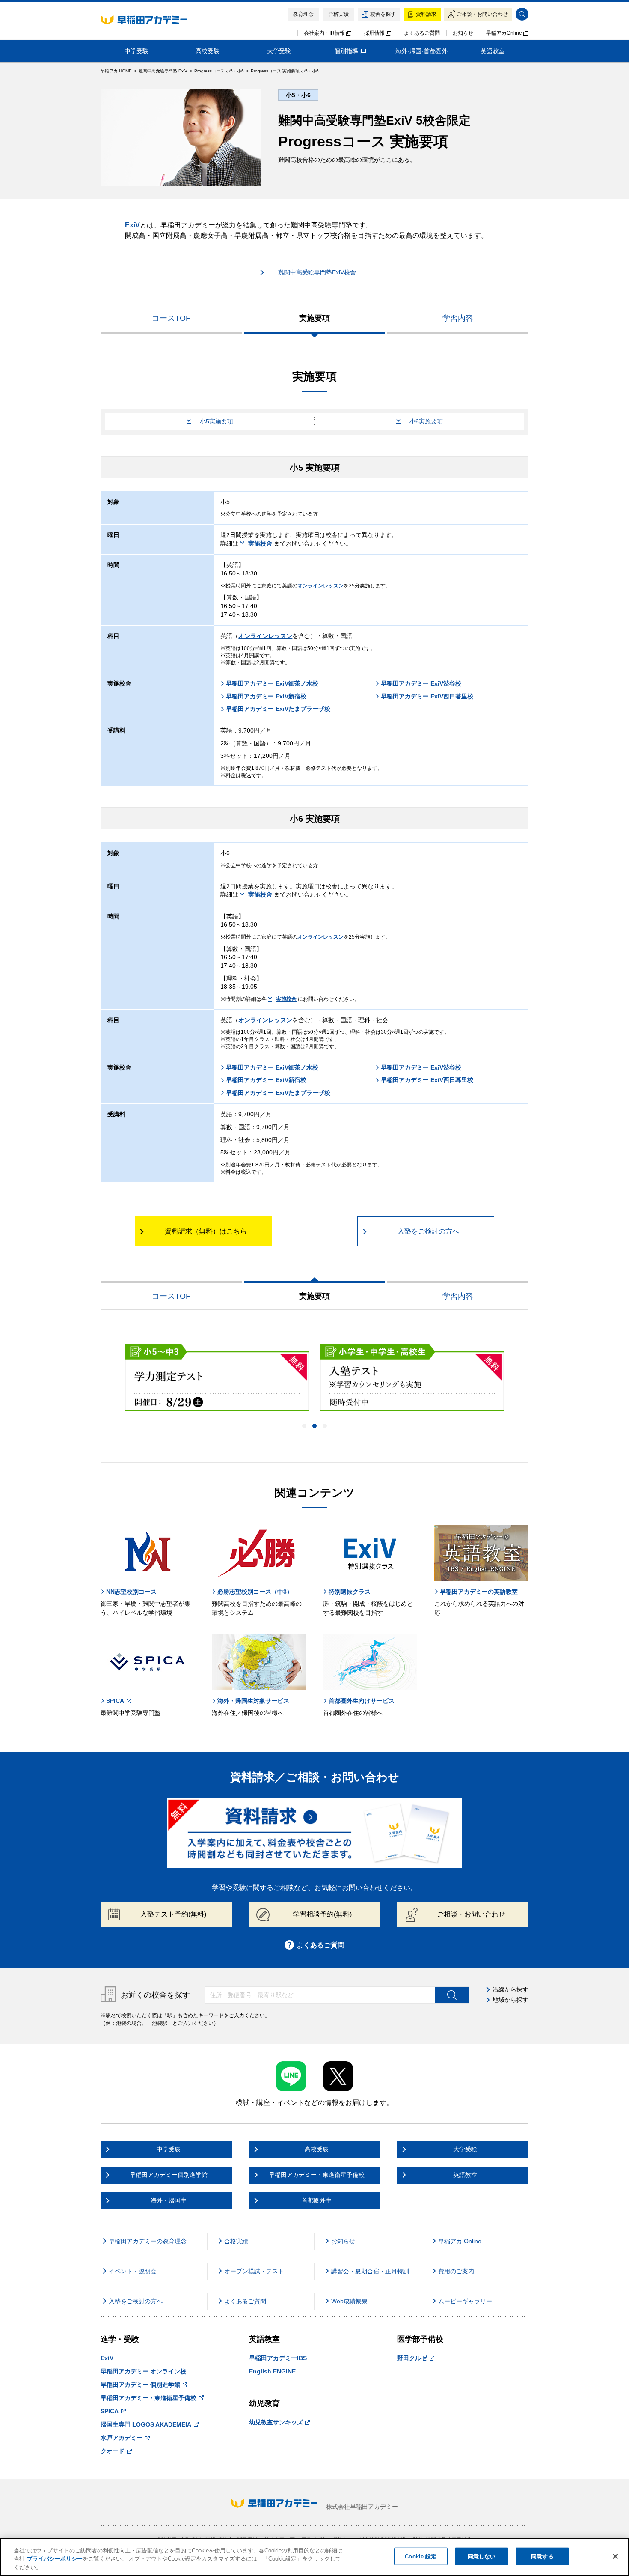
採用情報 (375, 33)
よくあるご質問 (422, 33)
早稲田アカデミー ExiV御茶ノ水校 (272, 683)
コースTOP (171, 318)
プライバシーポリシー (55, 2559)
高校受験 (208, 51)
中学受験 (136, 51)
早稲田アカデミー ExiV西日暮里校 (427, 696)
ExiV (132, 225)
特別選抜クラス (350, 1592)
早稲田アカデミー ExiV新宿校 (266, 696)
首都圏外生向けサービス (362, 1701)
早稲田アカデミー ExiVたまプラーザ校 (278, 709)
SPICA (115, 1701)
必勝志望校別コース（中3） (255, 1592)
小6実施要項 (426, 421)
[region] (314, 2557)
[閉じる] (615, 2556)
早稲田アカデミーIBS (278, 2358)
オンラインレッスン (320, 586)
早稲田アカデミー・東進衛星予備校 (148, 2398)
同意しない (482, 2556)
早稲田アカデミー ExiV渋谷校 (421, 683)
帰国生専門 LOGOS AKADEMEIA (146, 2424)
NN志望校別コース (131, 1592)
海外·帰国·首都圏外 (421, 51)
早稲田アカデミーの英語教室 (479, 1592)
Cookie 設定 (421, 2556)
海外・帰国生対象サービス (253, 1701)
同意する (542, 2556)
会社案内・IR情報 (325, 33)
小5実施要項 (217, 421)
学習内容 (458, 318)
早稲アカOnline (505, 33)
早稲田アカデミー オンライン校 (143, 2371)
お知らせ (463, 33)
